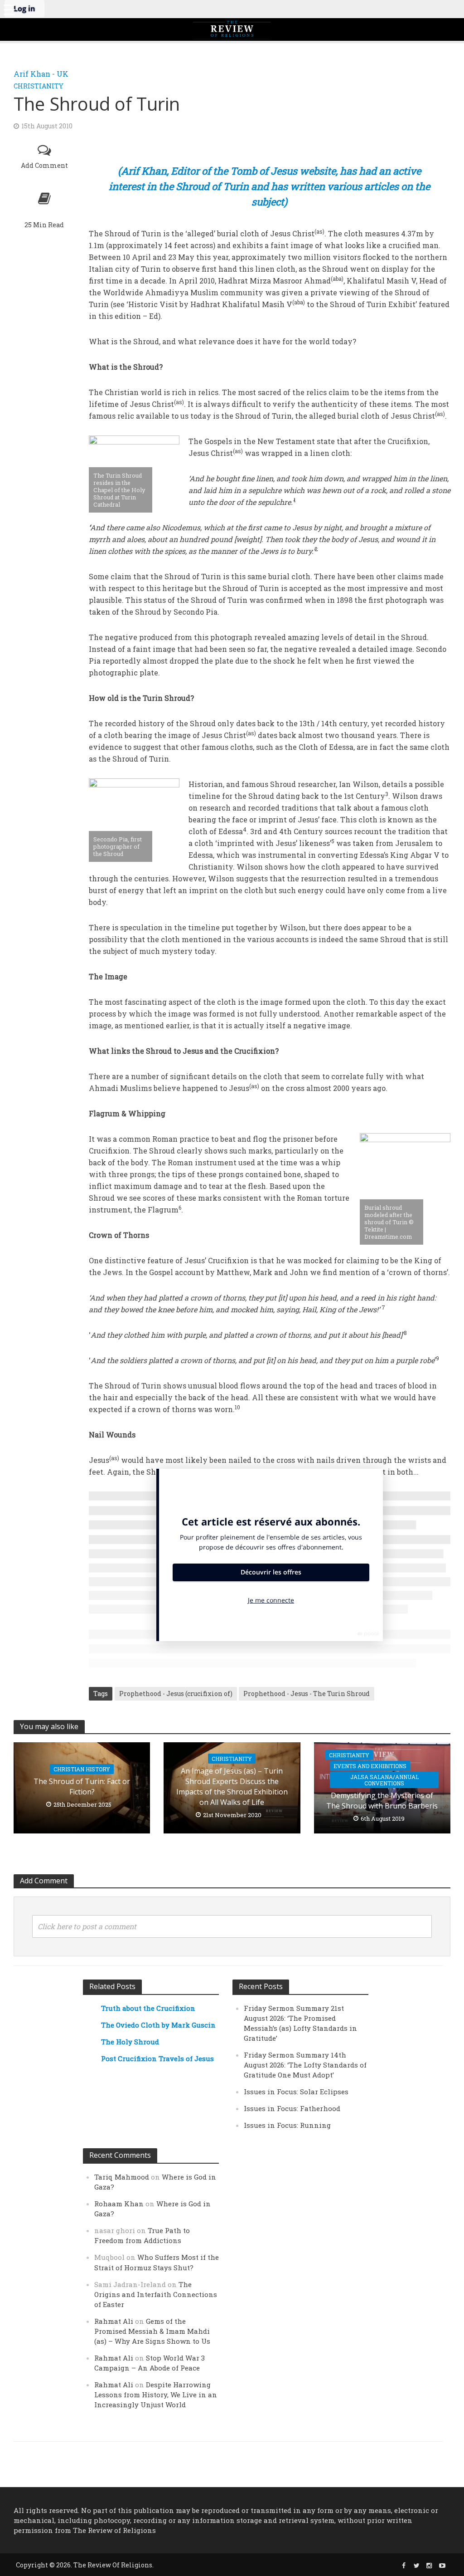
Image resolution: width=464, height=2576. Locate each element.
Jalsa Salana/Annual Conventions (384, 1780)
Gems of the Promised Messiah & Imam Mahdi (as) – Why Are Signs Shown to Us (152, 2331)
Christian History (82, 1769)
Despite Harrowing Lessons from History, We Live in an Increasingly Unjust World (156, 2395)
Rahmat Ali (114, 2321)
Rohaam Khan (119, 2204)
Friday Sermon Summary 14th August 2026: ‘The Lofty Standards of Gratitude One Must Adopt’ (305, 2065)
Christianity (39, 86)
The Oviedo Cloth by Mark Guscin (158, 2025)
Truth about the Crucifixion (148, 2008)
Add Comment (44, 165)
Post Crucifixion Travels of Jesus (157, 2058)
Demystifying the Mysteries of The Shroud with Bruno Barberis (382, 1801)
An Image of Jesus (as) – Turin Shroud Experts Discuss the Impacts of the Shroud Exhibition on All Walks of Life (232, 1787)
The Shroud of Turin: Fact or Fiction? (82, 1787)
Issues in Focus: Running (287, 2125)
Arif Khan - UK (41, 74)
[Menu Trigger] (9, 9)
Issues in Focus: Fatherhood (292, 2108)
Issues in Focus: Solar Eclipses (296, 2092)
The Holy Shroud (130, 2042)
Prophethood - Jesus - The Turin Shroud (307, 1694)
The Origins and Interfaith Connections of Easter (156, 2294)
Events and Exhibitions (370, 1766)
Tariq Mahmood (122, 2177)
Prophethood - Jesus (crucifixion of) (176, 1694)
